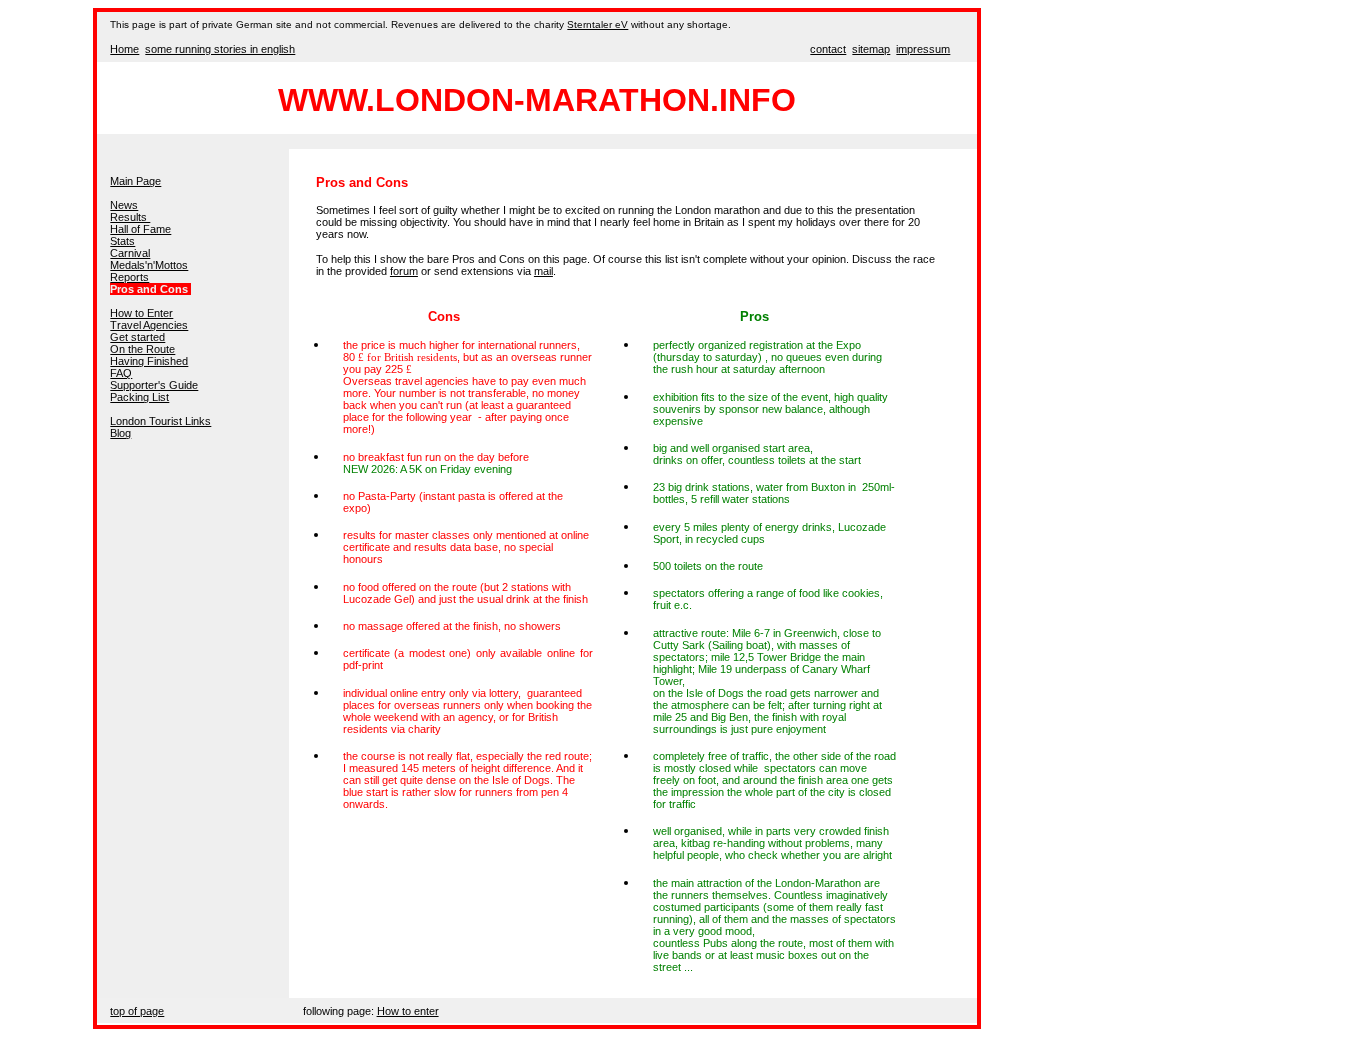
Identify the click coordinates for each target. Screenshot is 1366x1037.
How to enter (408, 1011)
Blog (120, 433)
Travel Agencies (149, 325)
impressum (923, 49)
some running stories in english (220, 49)
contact (828, 49)
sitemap (871, 49)
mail (543, 271)
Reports (129, 277)
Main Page (135, 181)
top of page (137, 1011)
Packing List (139, 397)
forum (404, 271)
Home (124, 49)
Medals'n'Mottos (149, 265)
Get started (137, 337)
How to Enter (141, 313)
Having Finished (149, 361)
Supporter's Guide (154, 385)
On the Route (142, 349)
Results (130, 217)
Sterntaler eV (597, 24)
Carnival (130, 253)
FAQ (121, 373)
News (124, 205)
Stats (122, 241)
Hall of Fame (140, 229)
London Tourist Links (160, 421)
